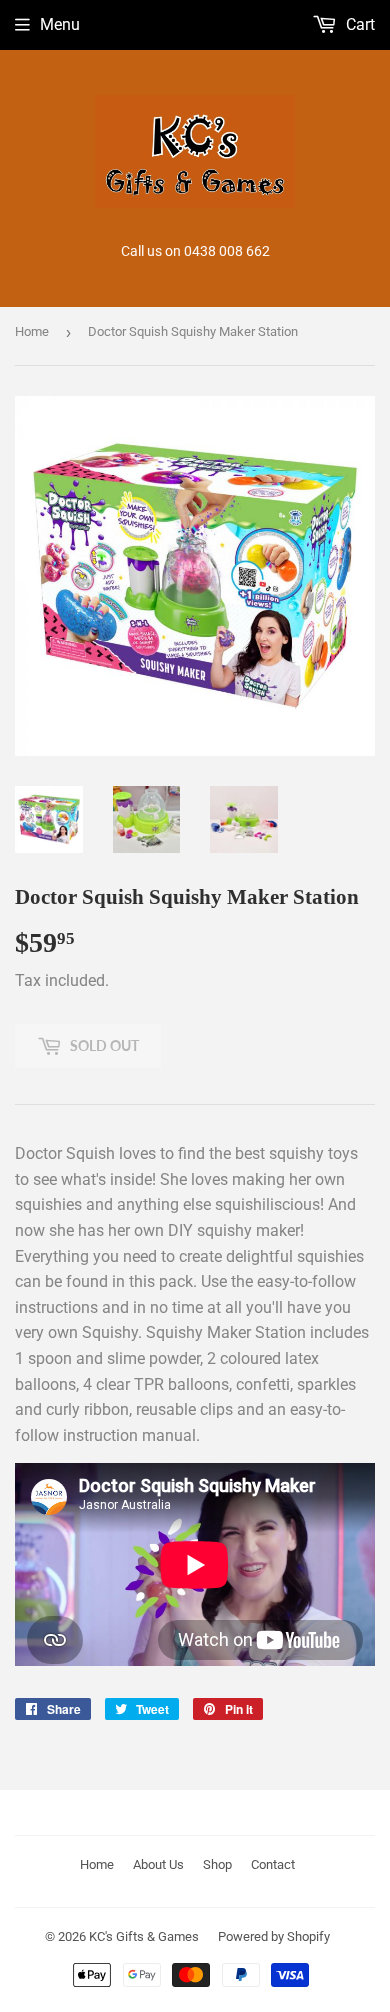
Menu (60, 24)
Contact (273, 1864)
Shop (217, 1864)
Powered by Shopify (274, 1936)
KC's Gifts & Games (144, 1936)
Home (32, 331)
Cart (358, 24)
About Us (158, 1864)
